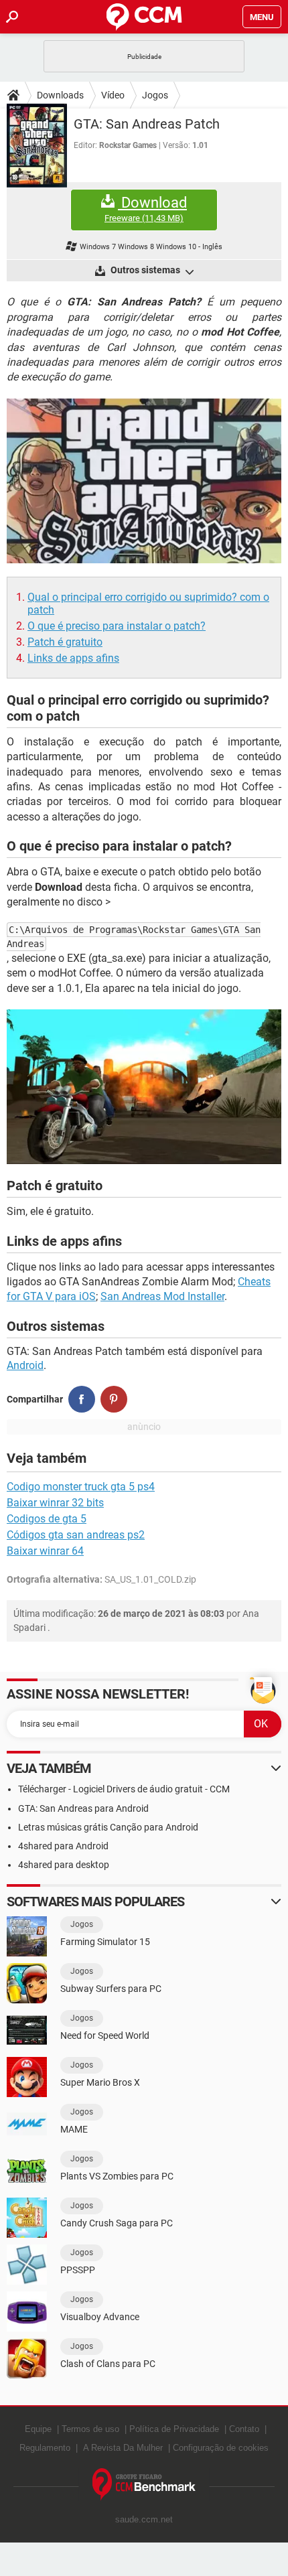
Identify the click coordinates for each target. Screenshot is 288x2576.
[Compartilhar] (82, 1399)
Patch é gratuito (65, 642)
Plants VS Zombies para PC (117, 2176)
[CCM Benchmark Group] (144, 2485)
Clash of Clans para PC (108, 2364)
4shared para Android (63, 1846)
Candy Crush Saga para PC (117, 2223)
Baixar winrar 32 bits (55, 1503)
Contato (244, 2429)
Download (146, 209)
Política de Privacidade (174, 2429)
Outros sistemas (145, 270)
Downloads (60, 95)
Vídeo (113, 95)
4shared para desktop (64, 1865)
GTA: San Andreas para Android (83, 1808)
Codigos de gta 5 (47, 1519)
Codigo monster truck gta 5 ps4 (81, 1487)
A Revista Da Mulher (123, 2448)
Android (25, 1365)
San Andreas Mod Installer (162, 1296)
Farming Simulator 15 (105, 1942)
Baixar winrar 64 (45, 1551)
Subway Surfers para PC (111, 1989)
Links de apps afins (73, 658)
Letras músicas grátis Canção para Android (108, 1827)
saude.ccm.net (144, 2519)
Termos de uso (90, 2429)
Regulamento (45, 2448)
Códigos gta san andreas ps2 (76, 1535)
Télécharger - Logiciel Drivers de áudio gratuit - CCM (124, 1789)
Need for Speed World (105, 2035)
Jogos (155, 95)
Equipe (38, 2429)
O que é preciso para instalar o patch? (117, 626)
